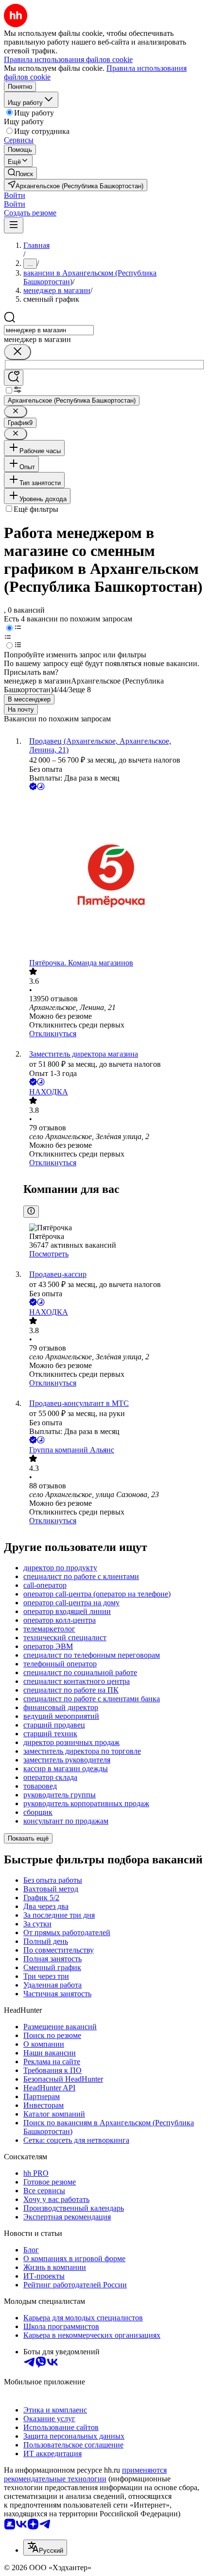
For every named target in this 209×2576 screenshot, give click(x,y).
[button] (15, 195)
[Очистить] (17, 352)
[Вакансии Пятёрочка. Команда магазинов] (114, 875)
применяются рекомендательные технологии (85, 2474)
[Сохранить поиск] (14, 378)
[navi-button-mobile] (14, 225)
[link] (20, 173)
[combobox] (49, 330)
